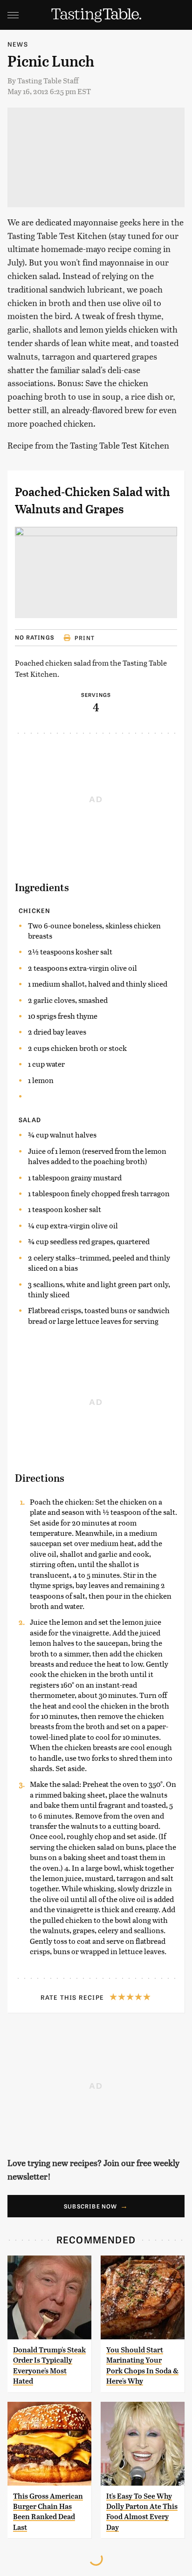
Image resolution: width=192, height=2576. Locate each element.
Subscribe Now (91, 2206)
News (18, 44)
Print (85, 638)
